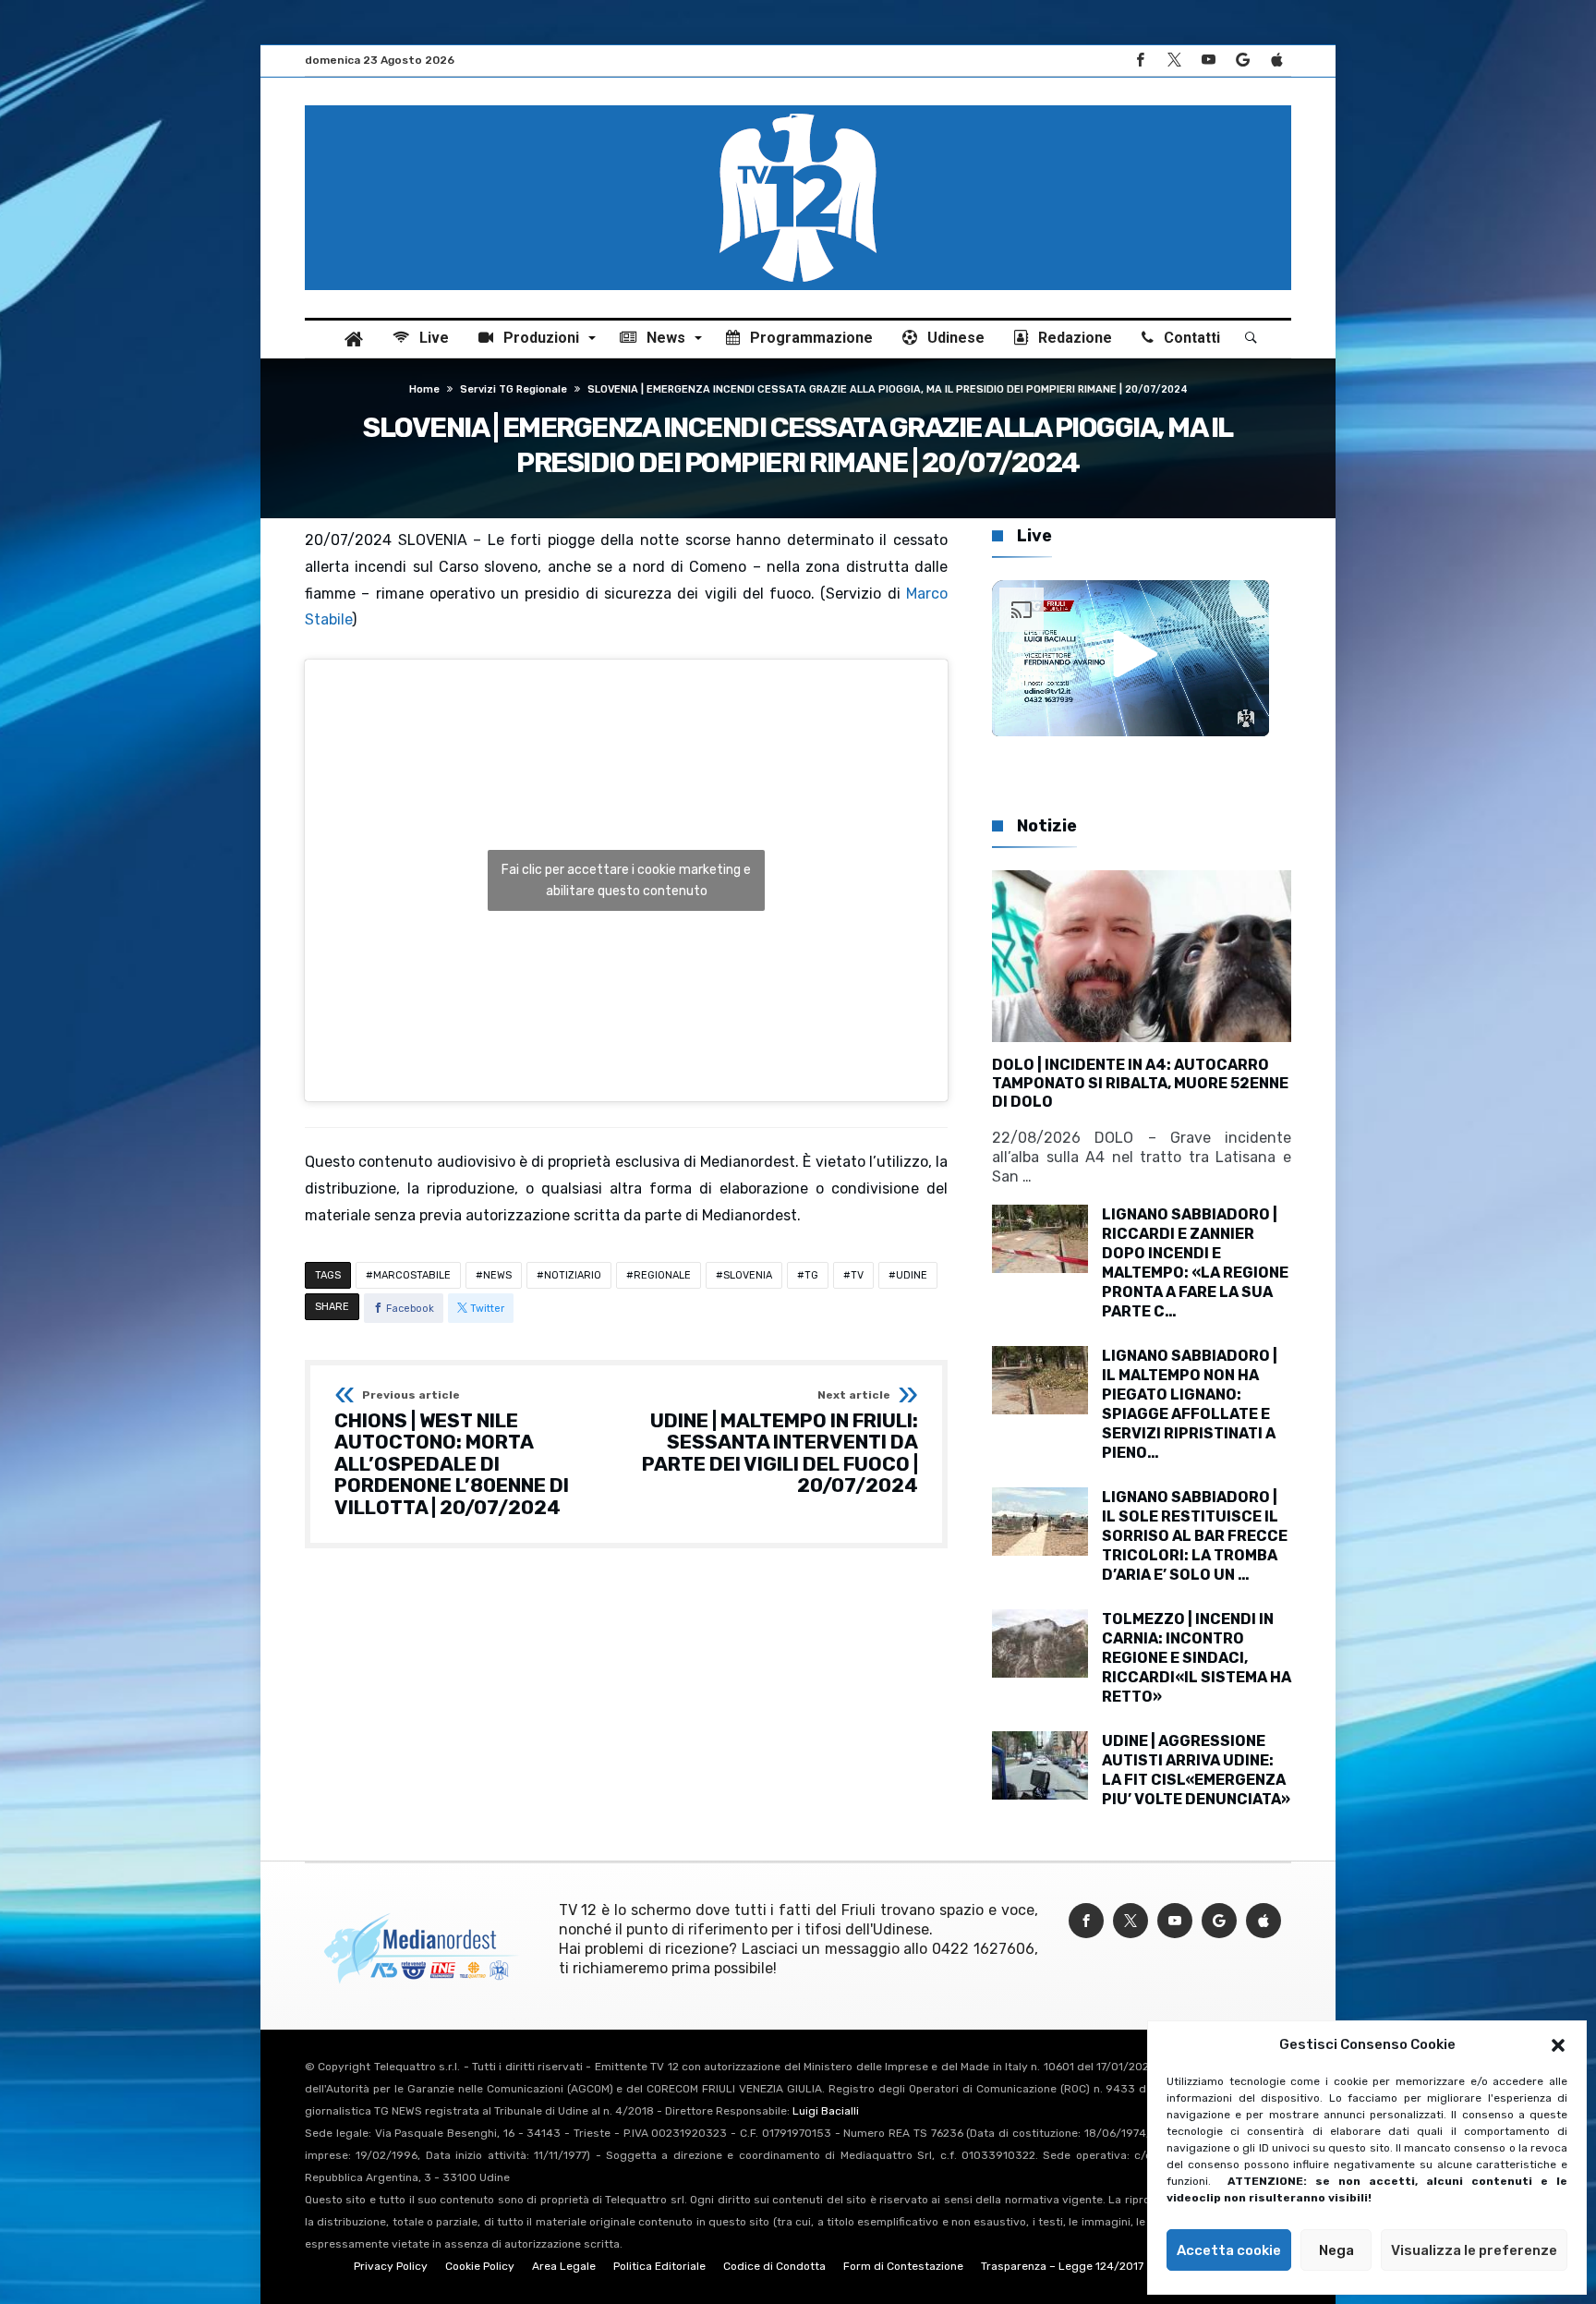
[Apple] (1276, 61)
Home (424, 389)
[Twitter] (1174, 61)
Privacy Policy (391, 2266)
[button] (1558, 2045)
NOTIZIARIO (573, 1275)
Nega (1336, 2250)
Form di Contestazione (903, 2266)
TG (811, 1275)
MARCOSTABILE (412, 1275)
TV (857, 1275)
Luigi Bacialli (826, 2111)
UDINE (912, 1275)
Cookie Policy (480, 2266)
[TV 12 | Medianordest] (798, 105)
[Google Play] (1242, 61)
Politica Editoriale (659, 2266)
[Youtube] (1208, 61)
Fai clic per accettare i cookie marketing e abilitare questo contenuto (626, 880)
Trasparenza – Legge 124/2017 (1062, 2266)
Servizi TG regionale (514, 389)
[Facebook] (1140, 61)
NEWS (497, 1275)
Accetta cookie (1229, 2250)
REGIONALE (662, 1275)
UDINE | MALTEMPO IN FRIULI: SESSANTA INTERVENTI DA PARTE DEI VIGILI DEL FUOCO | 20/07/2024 (780, 1443)
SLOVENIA (748, 1275)
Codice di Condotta (774, 2266)
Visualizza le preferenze (1474, 2250)
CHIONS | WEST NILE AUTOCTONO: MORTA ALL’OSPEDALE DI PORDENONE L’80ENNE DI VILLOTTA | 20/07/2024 (452, 1454)
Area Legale (564, 2266)
